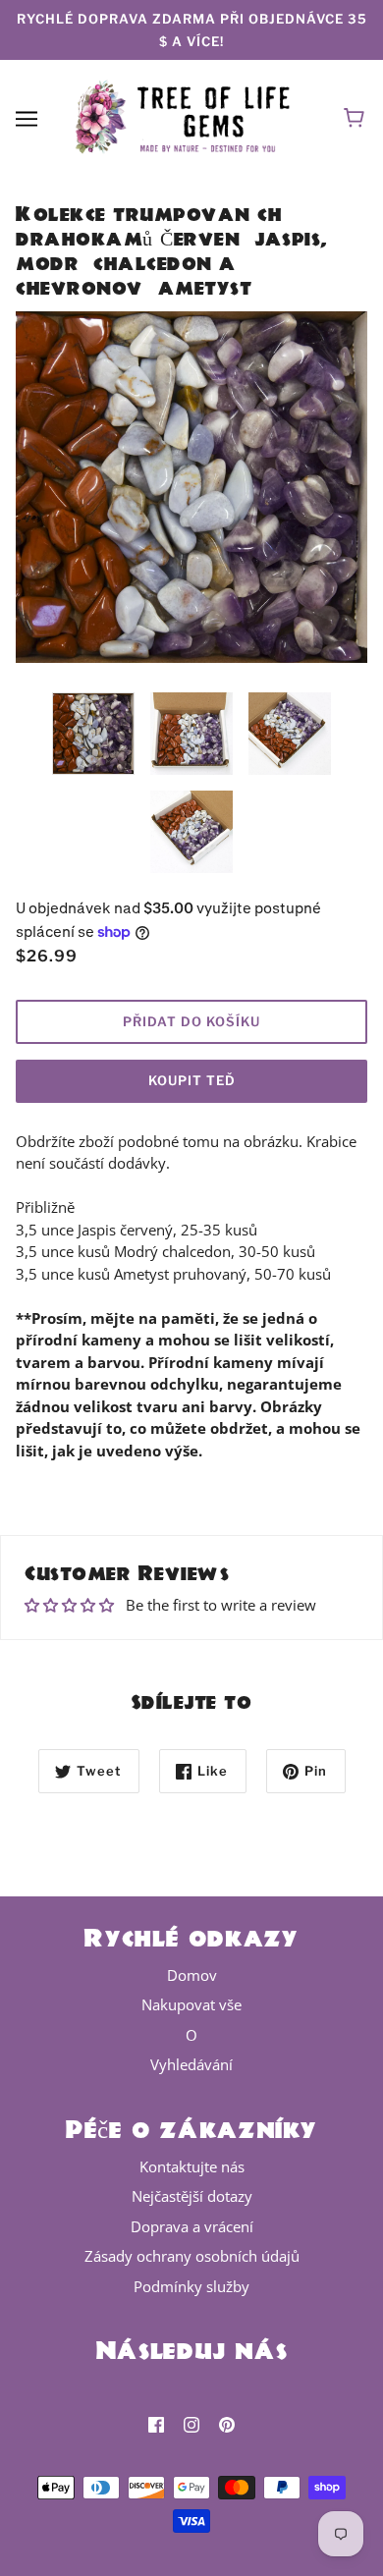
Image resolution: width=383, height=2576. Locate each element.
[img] (156, 2424)
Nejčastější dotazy (192, 2196)
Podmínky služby (191, 2286)
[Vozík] (357, 118)
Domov (192, 1975)
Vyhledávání (191, 2064)
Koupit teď (192, 1080)
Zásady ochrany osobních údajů (192, 2256)
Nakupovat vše (191, 2004)
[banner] (188, 116)
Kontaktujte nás (192, 2166)
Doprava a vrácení (192, 2226)
